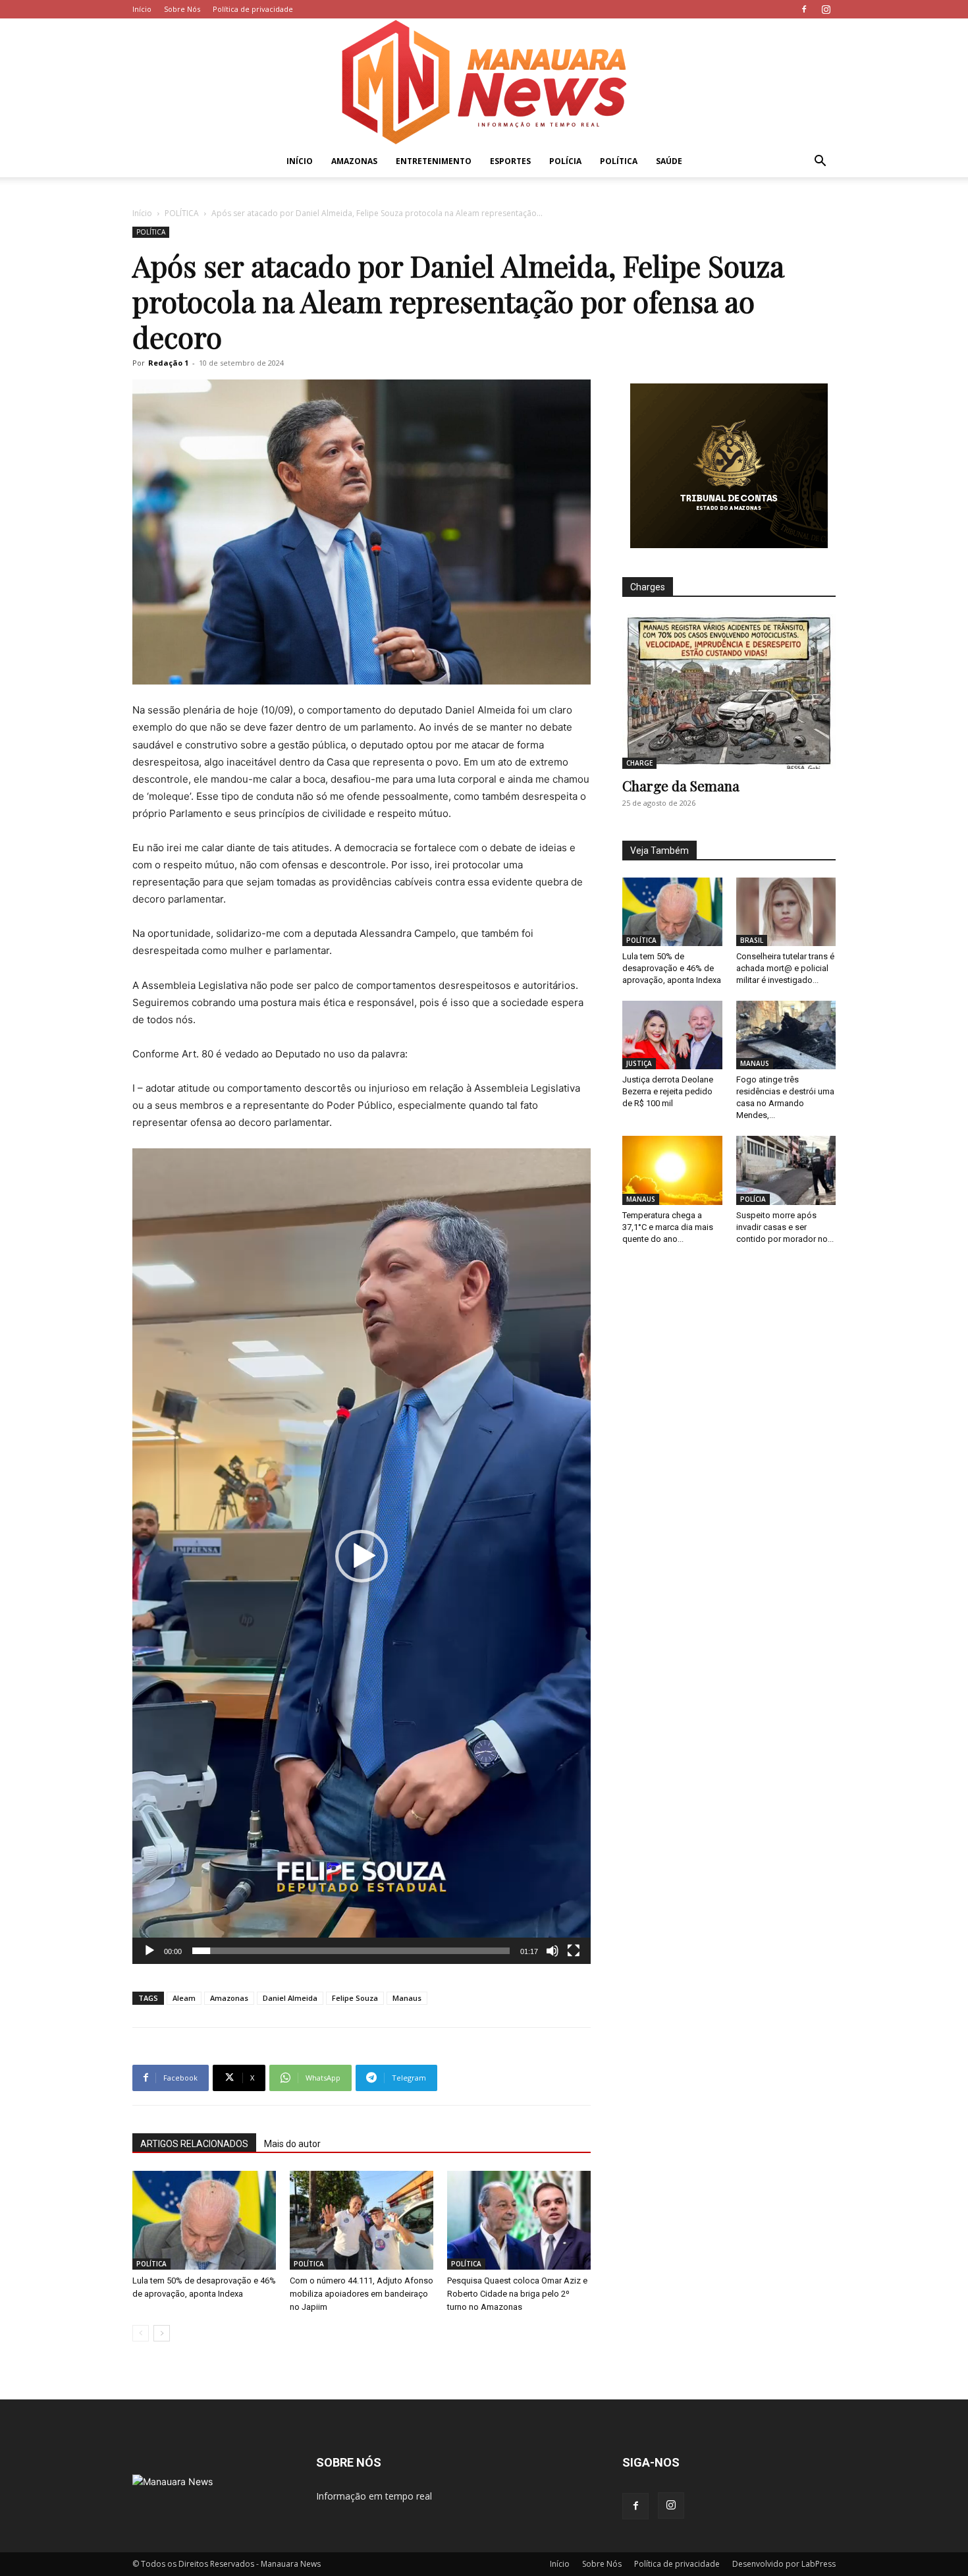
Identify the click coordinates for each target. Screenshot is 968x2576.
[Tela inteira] (574, 1951)
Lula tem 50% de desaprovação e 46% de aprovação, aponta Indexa (672, 968)
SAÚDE (669, 161)
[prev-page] (141, 2333)
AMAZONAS (354, 161)
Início (142, 9)
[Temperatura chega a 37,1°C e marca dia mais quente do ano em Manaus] (672, 1170)
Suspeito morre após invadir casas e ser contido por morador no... (785, 1227)
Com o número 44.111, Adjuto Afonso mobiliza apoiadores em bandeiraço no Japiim (362, 2294)
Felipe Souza (355, 1998)
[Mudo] (552, 1951)
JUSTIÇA (639, 1063)
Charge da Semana (681, 785)
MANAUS (755, 1063)
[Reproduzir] (149, 1951)
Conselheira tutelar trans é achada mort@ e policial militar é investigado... (785, 968)
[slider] (351, 1951)
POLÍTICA (619, 161)
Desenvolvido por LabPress (784, 2564)
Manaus (407, 1998)
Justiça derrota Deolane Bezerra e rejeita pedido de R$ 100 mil (668, 1091)
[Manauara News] (484, 82)
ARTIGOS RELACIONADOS (194, 2144)
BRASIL (752, 940)
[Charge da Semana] (729, 691)
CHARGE (639, 763)
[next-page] (162, 2333)
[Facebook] (804, 9)
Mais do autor (292, 2144)
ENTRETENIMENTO (434, 161)
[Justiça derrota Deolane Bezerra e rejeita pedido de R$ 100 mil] (672, 1035)
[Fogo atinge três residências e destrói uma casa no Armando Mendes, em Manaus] (786, 1035)
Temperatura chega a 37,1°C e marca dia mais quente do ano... (668, 1227)
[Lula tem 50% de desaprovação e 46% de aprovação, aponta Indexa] (204, 2220)
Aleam (184, 1998)
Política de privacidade (253, 9)
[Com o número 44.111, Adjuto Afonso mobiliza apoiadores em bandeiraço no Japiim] (362, 2220)
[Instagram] (826, 9)
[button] (820, 162)
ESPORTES (510, 161)
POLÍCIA (565, 161)
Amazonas (229, 1998)
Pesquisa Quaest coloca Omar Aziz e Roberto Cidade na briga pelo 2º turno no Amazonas (517, 2294)
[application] (362, 1556)
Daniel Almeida (290, 1998)
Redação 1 (168, 363)
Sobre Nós (182, 9)
